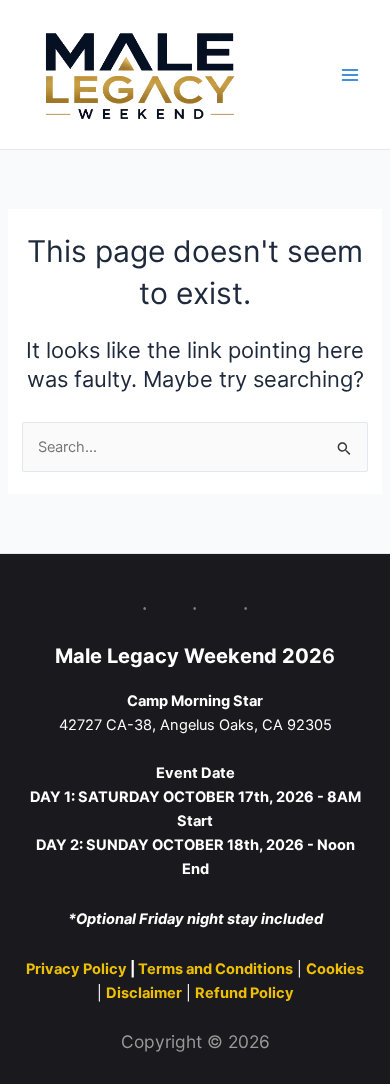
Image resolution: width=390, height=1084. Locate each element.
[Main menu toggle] (350, 74)
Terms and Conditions (215, 969)
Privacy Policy (78, 969)
